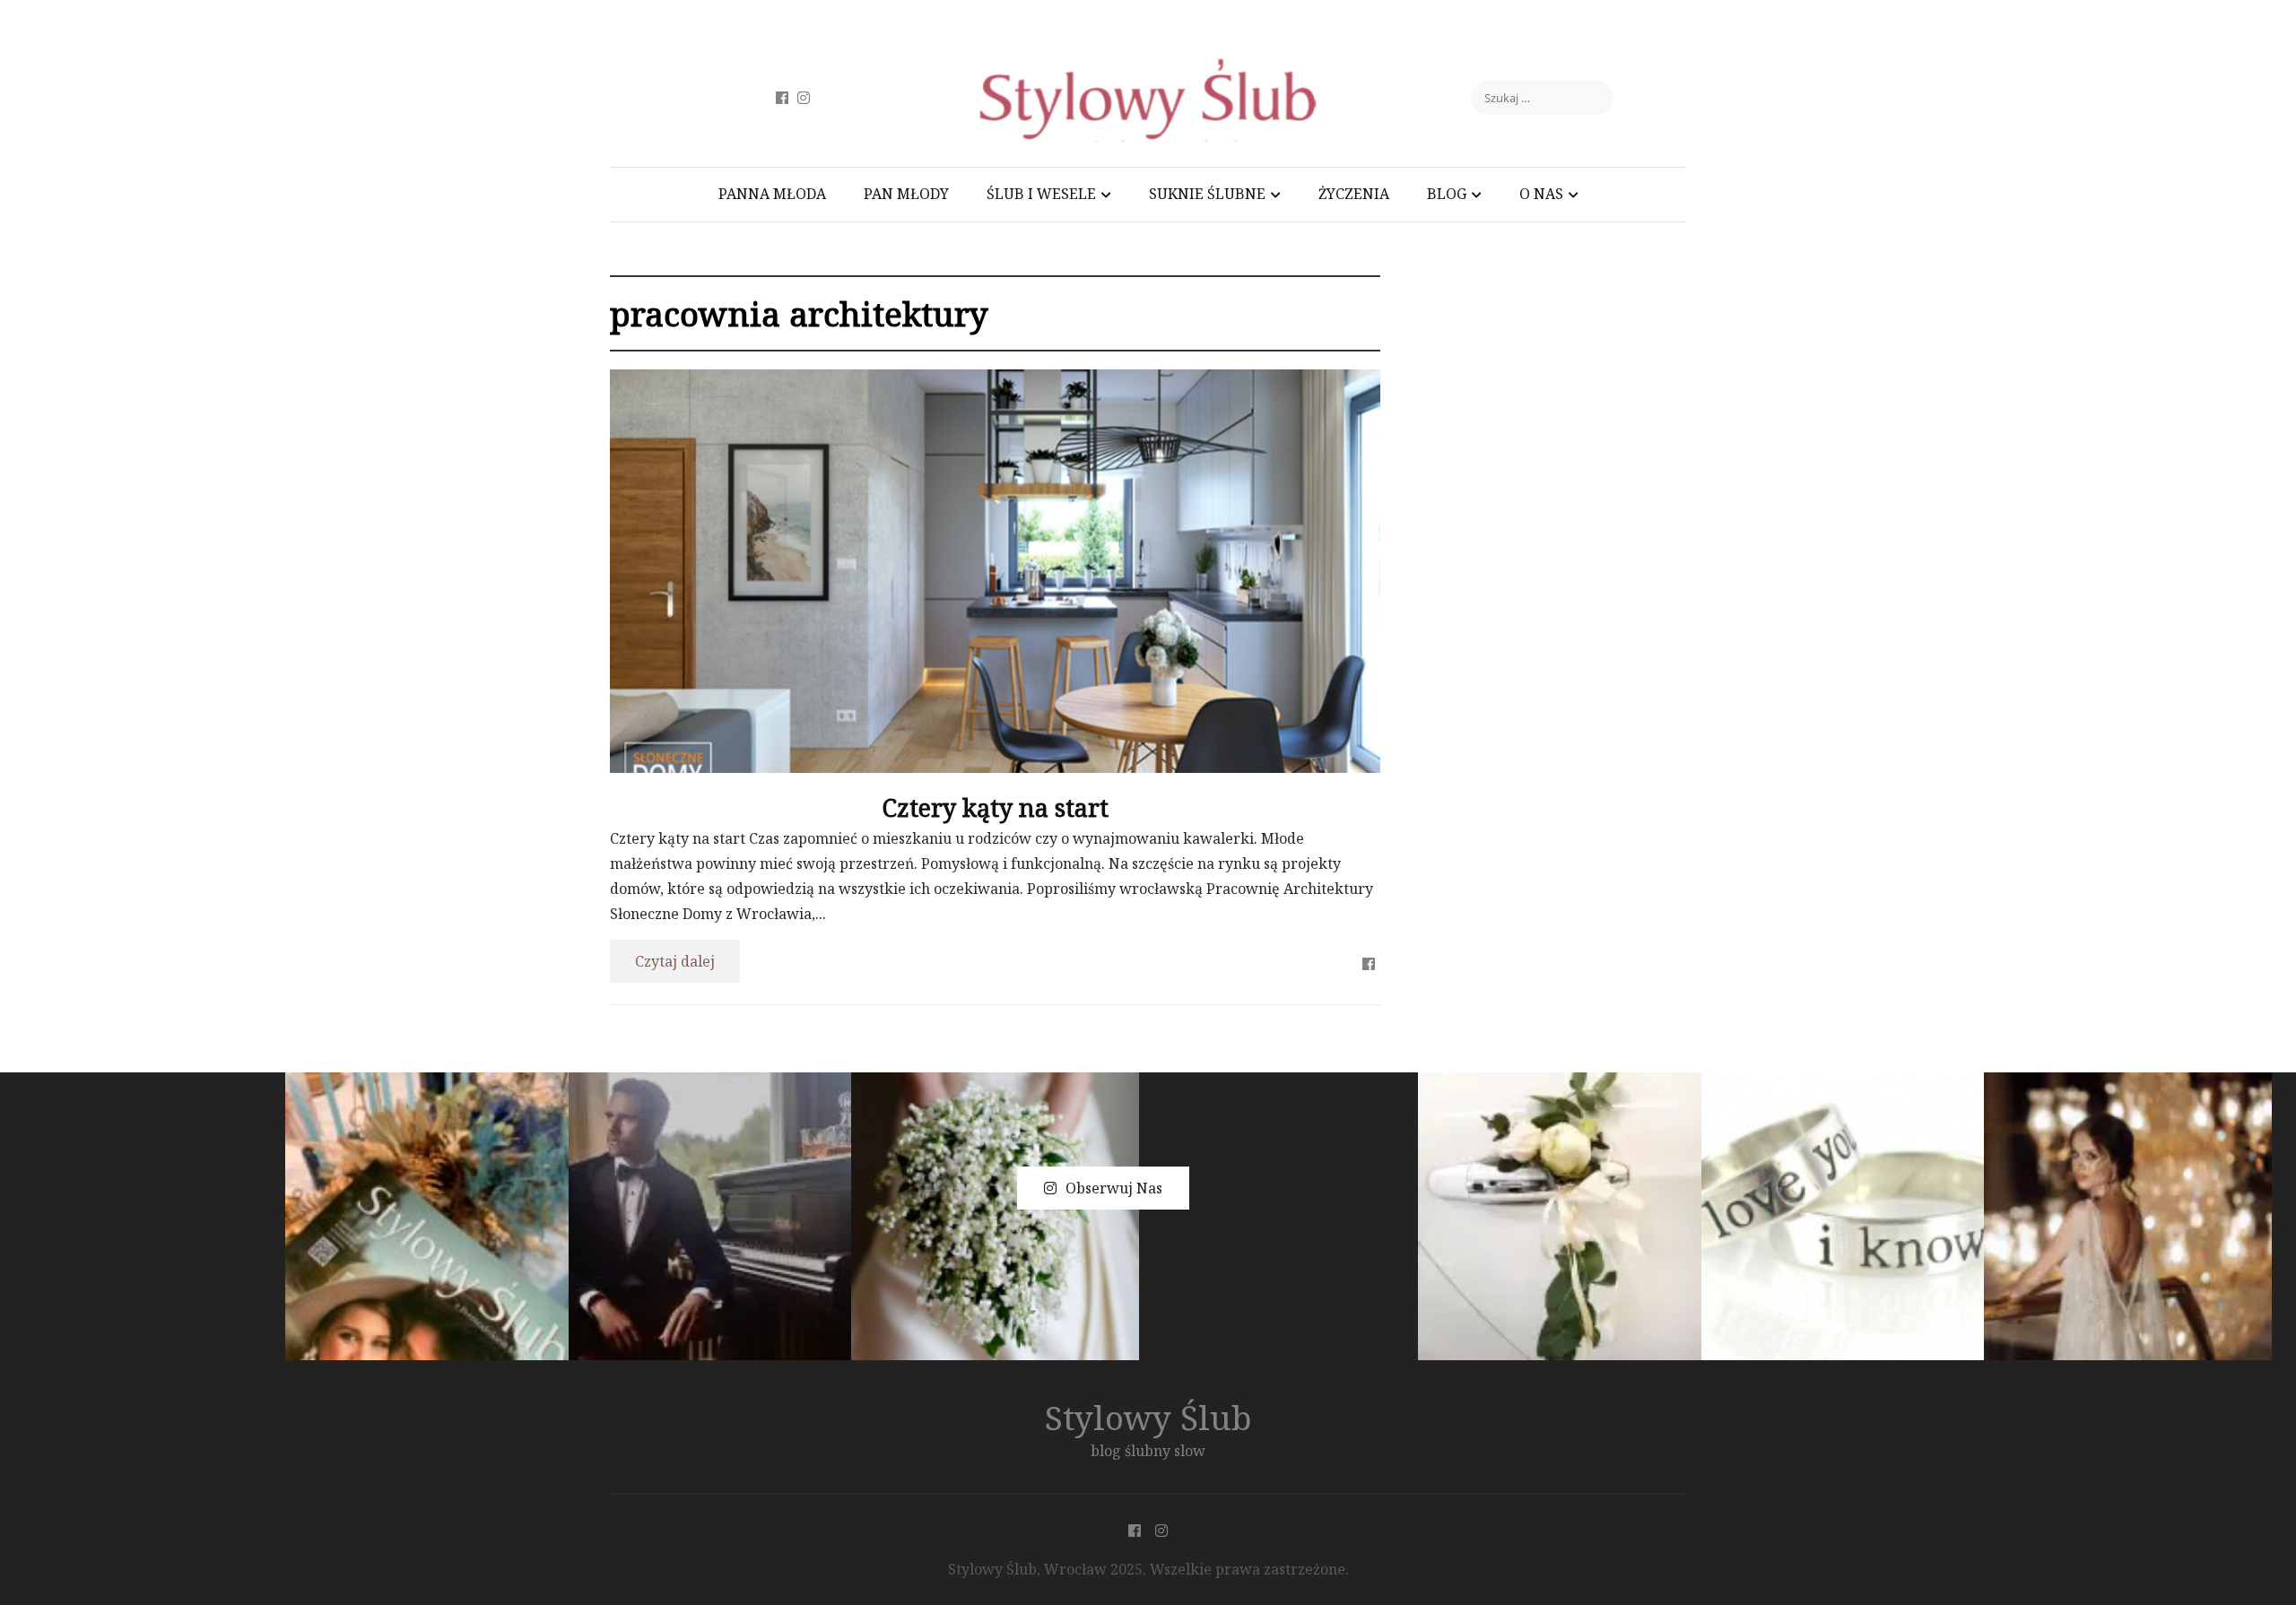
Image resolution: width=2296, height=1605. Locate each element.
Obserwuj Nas (1114, 1188)
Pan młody (906, 194)
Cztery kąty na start (995, 807)
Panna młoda (772, 194)
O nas (1541, 194)
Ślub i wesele (1041, 194)
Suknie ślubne (1207, 194)
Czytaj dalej (675, 961)
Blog (1447, 194)
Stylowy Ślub (1148, 1417)
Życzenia (1354, 194)
